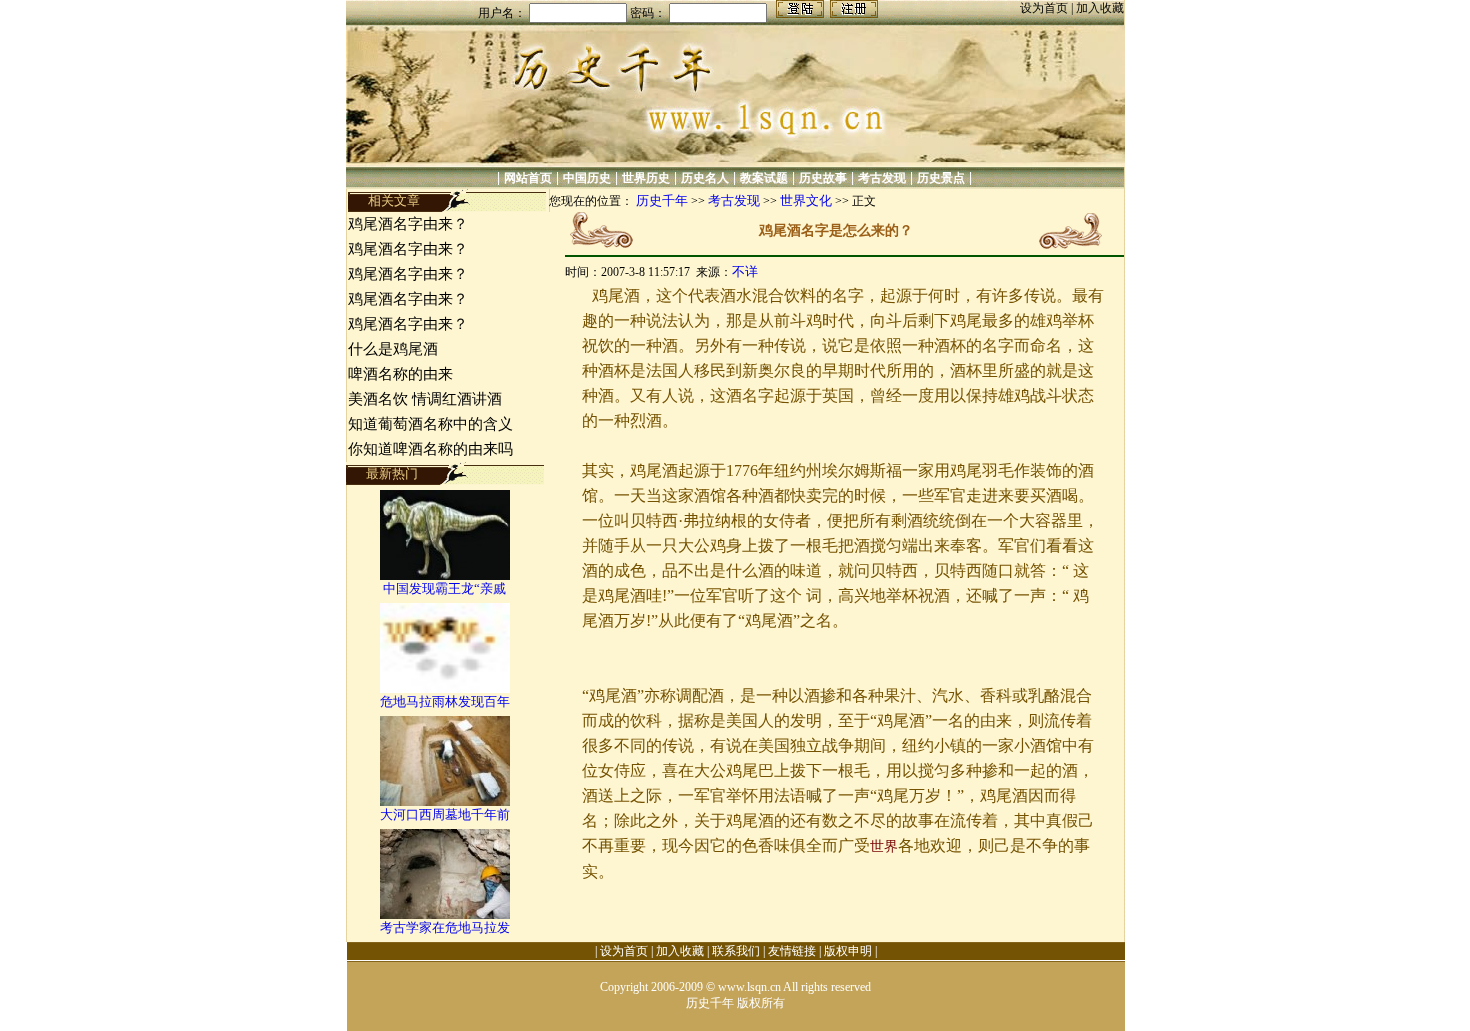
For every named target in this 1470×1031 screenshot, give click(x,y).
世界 (884, 846)
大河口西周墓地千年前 (445, 814)
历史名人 (705, 178)
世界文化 (806, 200)
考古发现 (882, 178)
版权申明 (848, 951)
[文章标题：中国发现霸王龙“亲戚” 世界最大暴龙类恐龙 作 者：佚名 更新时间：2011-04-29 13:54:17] (445, 575)
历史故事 (823, 178)
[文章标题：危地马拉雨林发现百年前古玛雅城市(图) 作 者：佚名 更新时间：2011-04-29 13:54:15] (445, 688)
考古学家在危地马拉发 (445, 927)
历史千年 (662, 200)
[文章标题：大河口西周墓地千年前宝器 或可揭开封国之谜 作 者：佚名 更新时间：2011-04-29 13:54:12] (445, 801)
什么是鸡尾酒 (393, 349)
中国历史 (587, 178)
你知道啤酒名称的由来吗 (430, 449)
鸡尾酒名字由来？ (408, 224)
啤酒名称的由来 (400, 374)
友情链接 (792, 951)
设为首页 (1045, 8)
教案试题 (764, 178)
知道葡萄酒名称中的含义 (430, 424)
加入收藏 (1100, 8)
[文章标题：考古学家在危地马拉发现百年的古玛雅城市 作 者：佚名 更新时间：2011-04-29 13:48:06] (445, 914)
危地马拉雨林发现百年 (445, 701)
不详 (745, 271)
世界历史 (646, 178)
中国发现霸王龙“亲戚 (444, 588)
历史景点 (941, 178)
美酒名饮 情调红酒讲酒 (425, 399)
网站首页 (528, 178)
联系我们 (736, 951)
